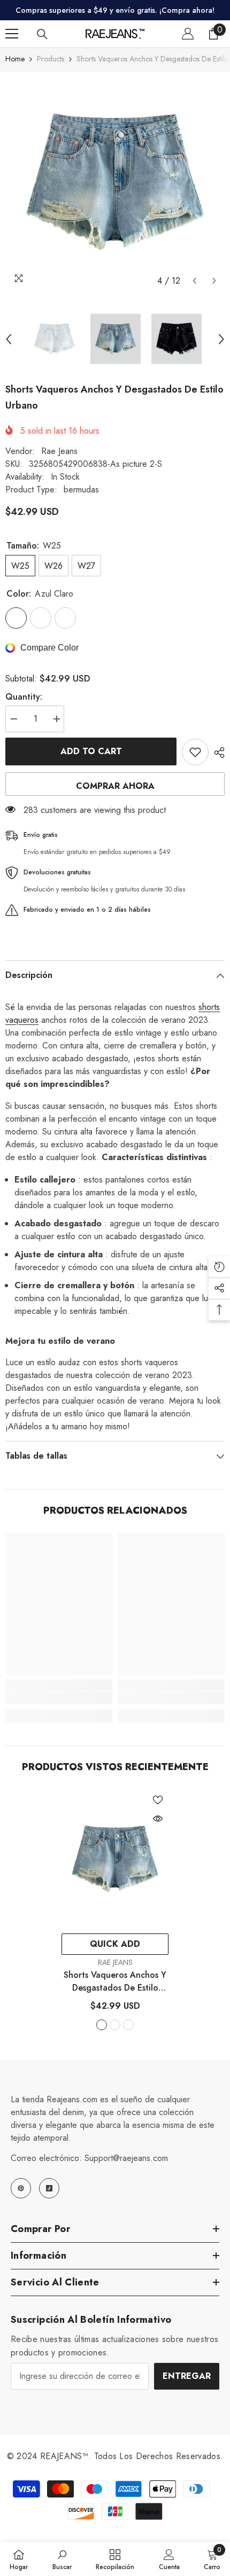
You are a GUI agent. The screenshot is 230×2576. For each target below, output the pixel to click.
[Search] (42, 34)
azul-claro (102, 2025)
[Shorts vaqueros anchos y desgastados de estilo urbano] (115, 1859)
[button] (194, 281)
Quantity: (24, 697)
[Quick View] (158, 1819)
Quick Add (115, 1944)
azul (115, 2025)
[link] (59, 1698)
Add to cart (91, 751)
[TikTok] (49, 2188)
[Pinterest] (21, 2188)
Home (15, 59)
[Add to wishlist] (195, 752)
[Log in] (188, 34)
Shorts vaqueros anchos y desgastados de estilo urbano (115, 1982)
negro (128, 2025)
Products (51, 59)
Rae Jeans (59, 451)
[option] (115, 182)
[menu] (12, 34)
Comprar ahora (115, 786)
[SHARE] (217, 753)
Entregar (187, 2376)
